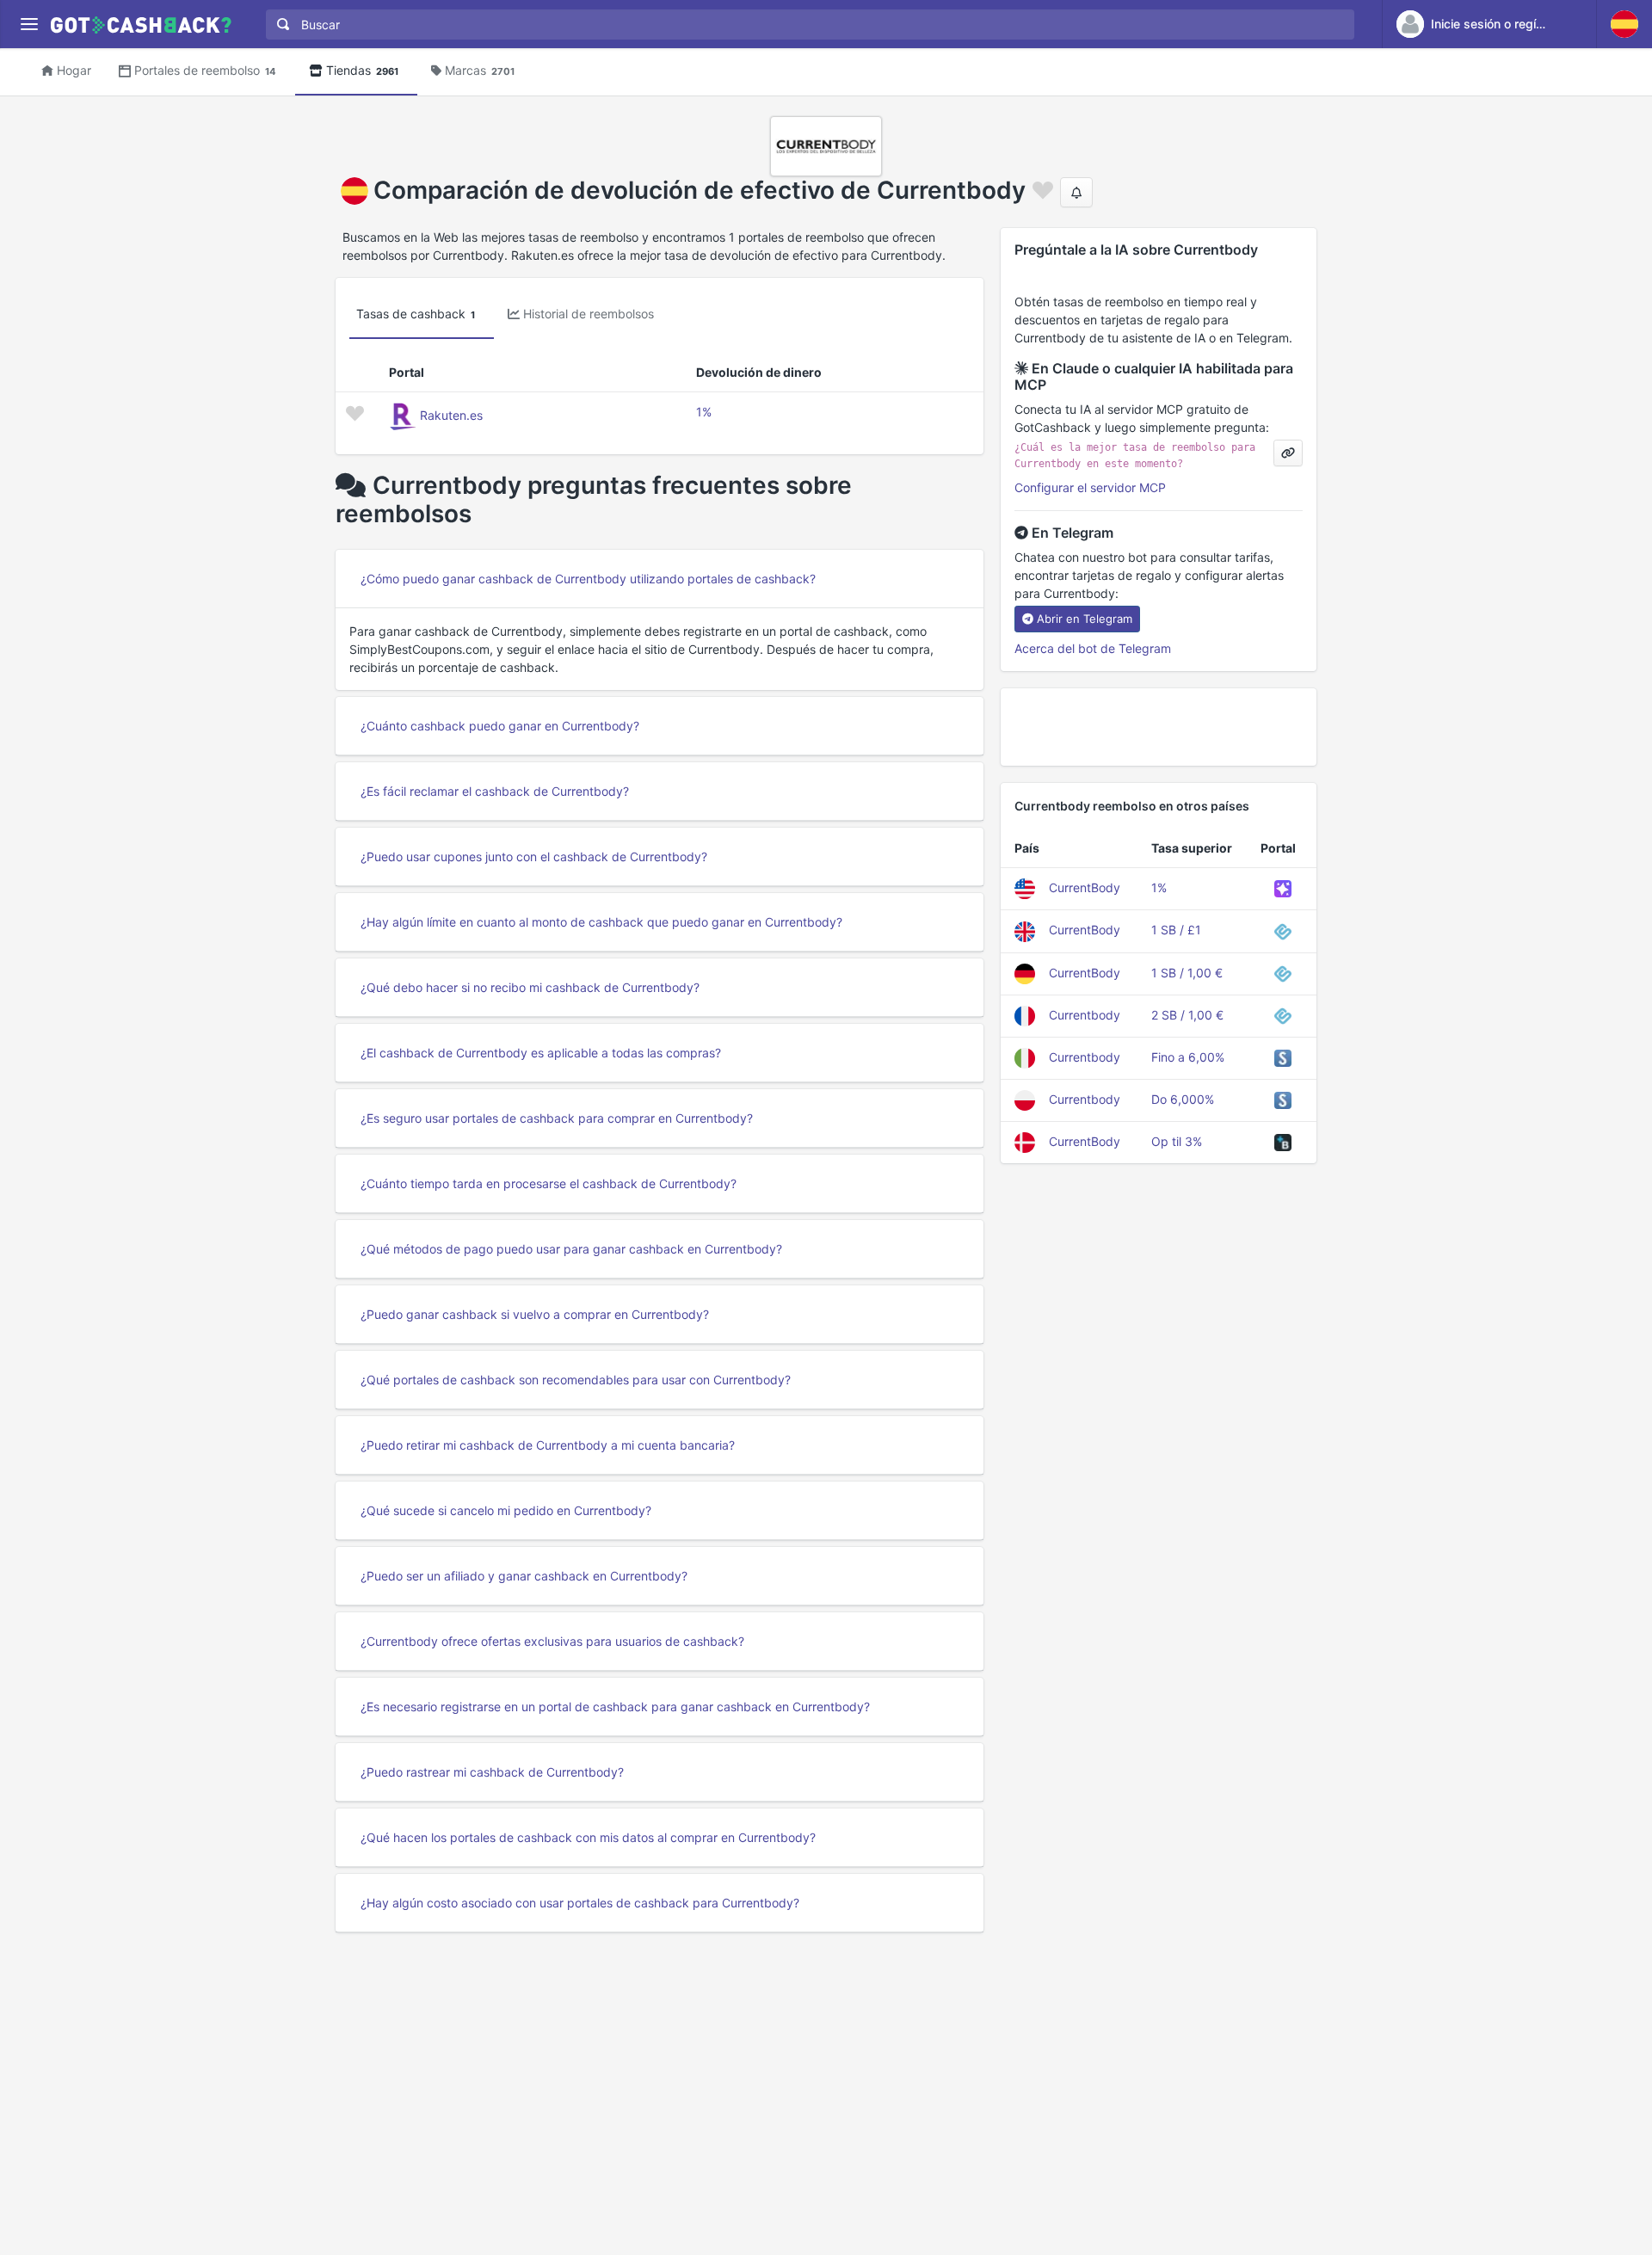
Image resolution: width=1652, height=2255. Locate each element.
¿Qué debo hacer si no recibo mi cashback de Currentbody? (530, 987)
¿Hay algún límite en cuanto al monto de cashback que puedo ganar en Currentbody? (601, 922)
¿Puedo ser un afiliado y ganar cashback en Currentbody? (524, 1576)
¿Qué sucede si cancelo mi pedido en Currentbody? (506, 1510)
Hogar (74, 70)
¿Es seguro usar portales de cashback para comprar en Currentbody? (557, 1118)
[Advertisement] (1159, 727)
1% (704, 412)
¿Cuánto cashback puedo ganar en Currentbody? (500, 726)
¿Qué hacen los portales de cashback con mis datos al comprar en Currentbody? (588, 1837)
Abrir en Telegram (1085, 619)
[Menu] (29, 25)
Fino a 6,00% (1188, 1057)
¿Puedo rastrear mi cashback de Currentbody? (492, 1772)
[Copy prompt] (1288, 453)
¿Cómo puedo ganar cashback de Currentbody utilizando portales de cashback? (588, 579)
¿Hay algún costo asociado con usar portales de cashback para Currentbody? (580, 1903)
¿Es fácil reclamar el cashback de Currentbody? (495, 791)
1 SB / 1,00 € (1187, 973)
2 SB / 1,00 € (1187, 1015)
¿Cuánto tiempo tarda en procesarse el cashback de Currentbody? (549, 1183)
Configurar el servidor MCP (1090, 487)
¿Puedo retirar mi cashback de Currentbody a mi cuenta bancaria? (548, 1445)
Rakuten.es (451, 415)
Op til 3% (1177, 1141)
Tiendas (362, 70)
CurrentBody (1085, 887)
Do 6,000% (1183, 1099)
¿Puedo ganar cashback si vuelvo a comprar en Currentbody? (535, 1314)
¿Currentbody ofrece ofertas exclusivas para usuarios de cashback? (552, 1641)
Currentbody (1085, 1015)
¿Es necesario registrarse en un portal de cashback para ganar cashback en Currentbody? (615, 1707)
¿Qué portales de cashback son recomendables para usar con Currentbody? (576, 1380)
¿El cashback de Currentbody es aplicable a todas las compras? (541, 1053)
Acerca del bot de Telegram (1093, 648)
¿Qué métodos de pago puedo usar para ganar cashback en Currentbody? (571, 1249)
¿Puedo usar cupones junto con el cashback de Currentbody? (534, 856)
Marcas (480, 70)
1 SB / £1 (1176, 930)
